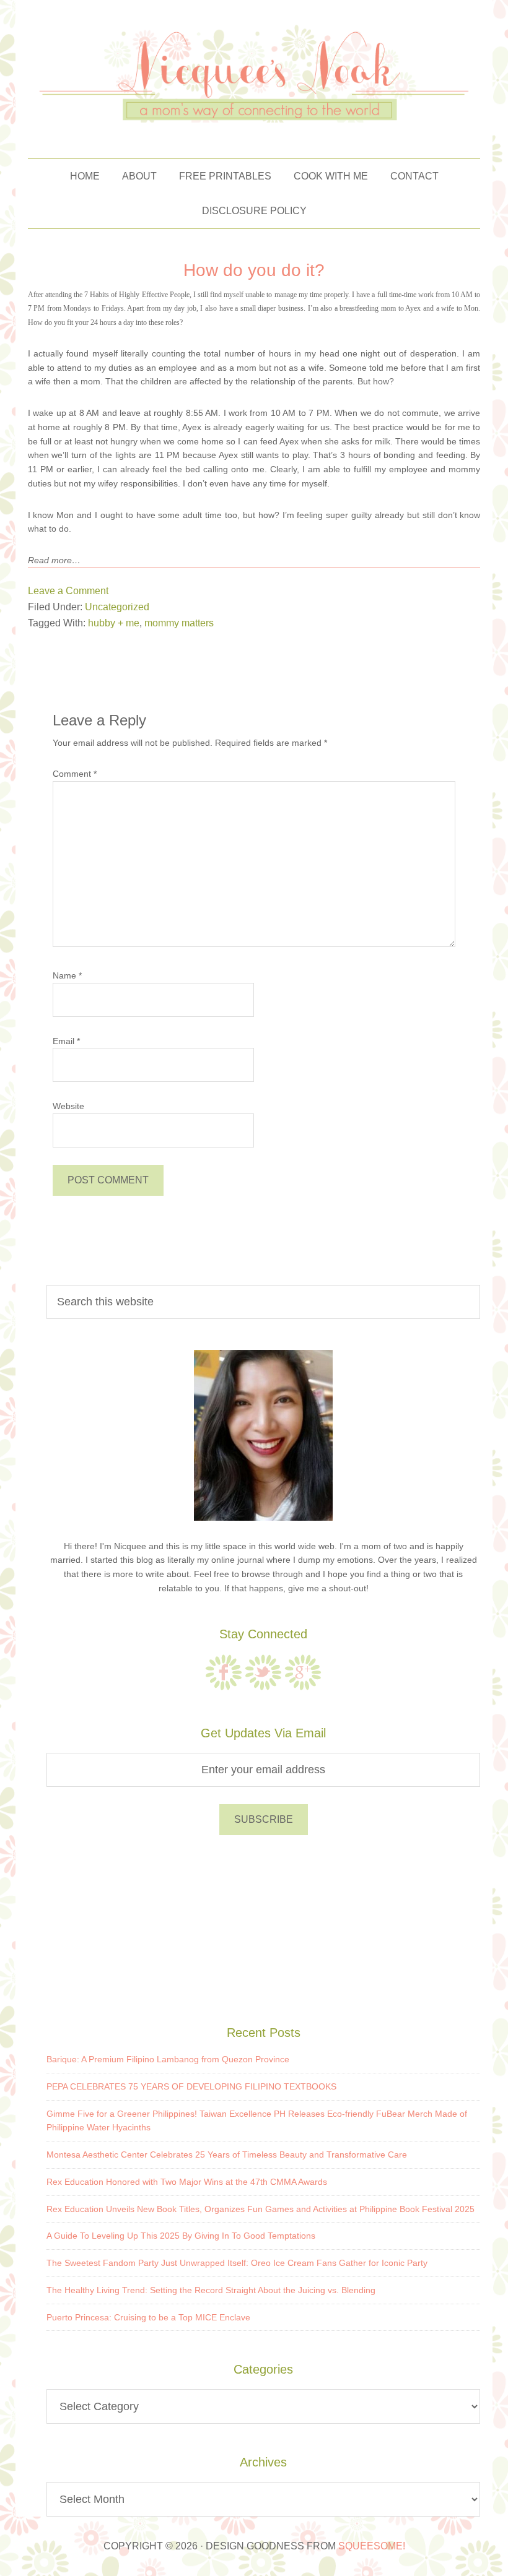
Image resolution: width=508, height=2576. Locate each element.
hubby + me (114, 623)
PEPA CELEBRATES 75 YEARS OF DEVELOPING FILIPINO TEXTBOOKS (191, 2086)
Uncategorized (117, 607)
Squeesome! (372, 2546)
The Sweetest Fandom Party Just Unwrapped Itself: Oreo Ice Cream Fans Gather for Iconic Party (237, 2263)
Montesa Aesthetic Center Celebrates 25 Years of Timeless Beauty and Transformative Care (227, 2155)
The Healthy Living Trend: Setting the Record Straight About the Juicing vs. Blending (211, 2290)
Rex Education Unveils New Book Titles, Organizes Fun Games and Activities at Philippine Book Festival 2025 (261, 2209)
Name (67, 975)
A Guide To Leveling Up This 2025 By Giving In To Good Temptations (181, 2236)
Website (68, 1106)
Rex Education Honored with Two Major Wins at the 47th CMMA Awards (187, 2182)
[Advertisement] (263, 1928)
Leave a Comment (68, 591)
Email (66, 1041)
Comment (75, 774)
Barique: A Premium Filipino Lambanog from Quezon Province (168, 2059)
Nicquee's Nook (254, 73)
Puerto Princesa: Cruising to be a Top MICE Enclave (148, 2317)
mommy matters (179, 623)
